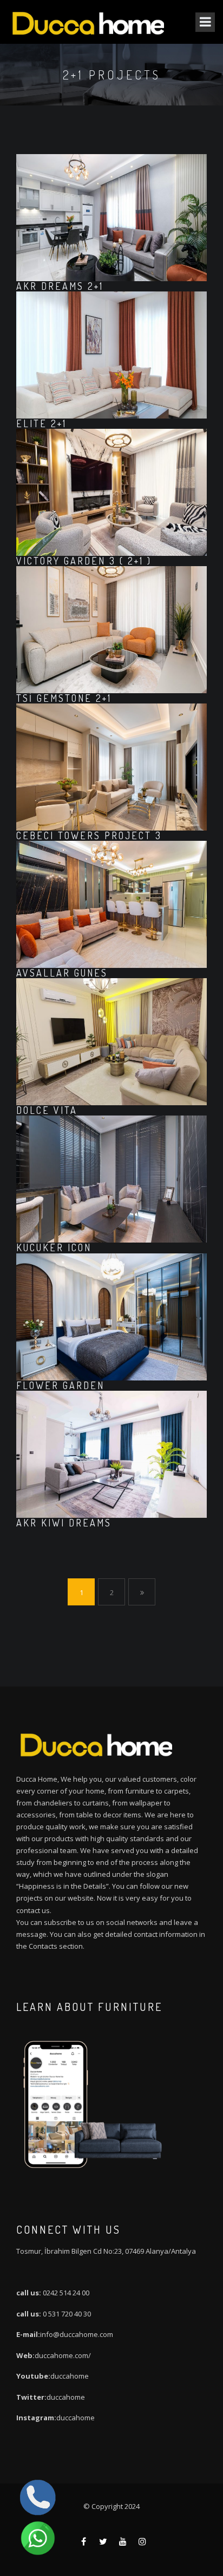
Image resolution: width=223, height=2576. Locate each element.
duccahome (70, 2376)
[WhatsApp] (38, 2538)
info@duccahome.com (77, 2334)
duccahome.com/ (63, 2355)
